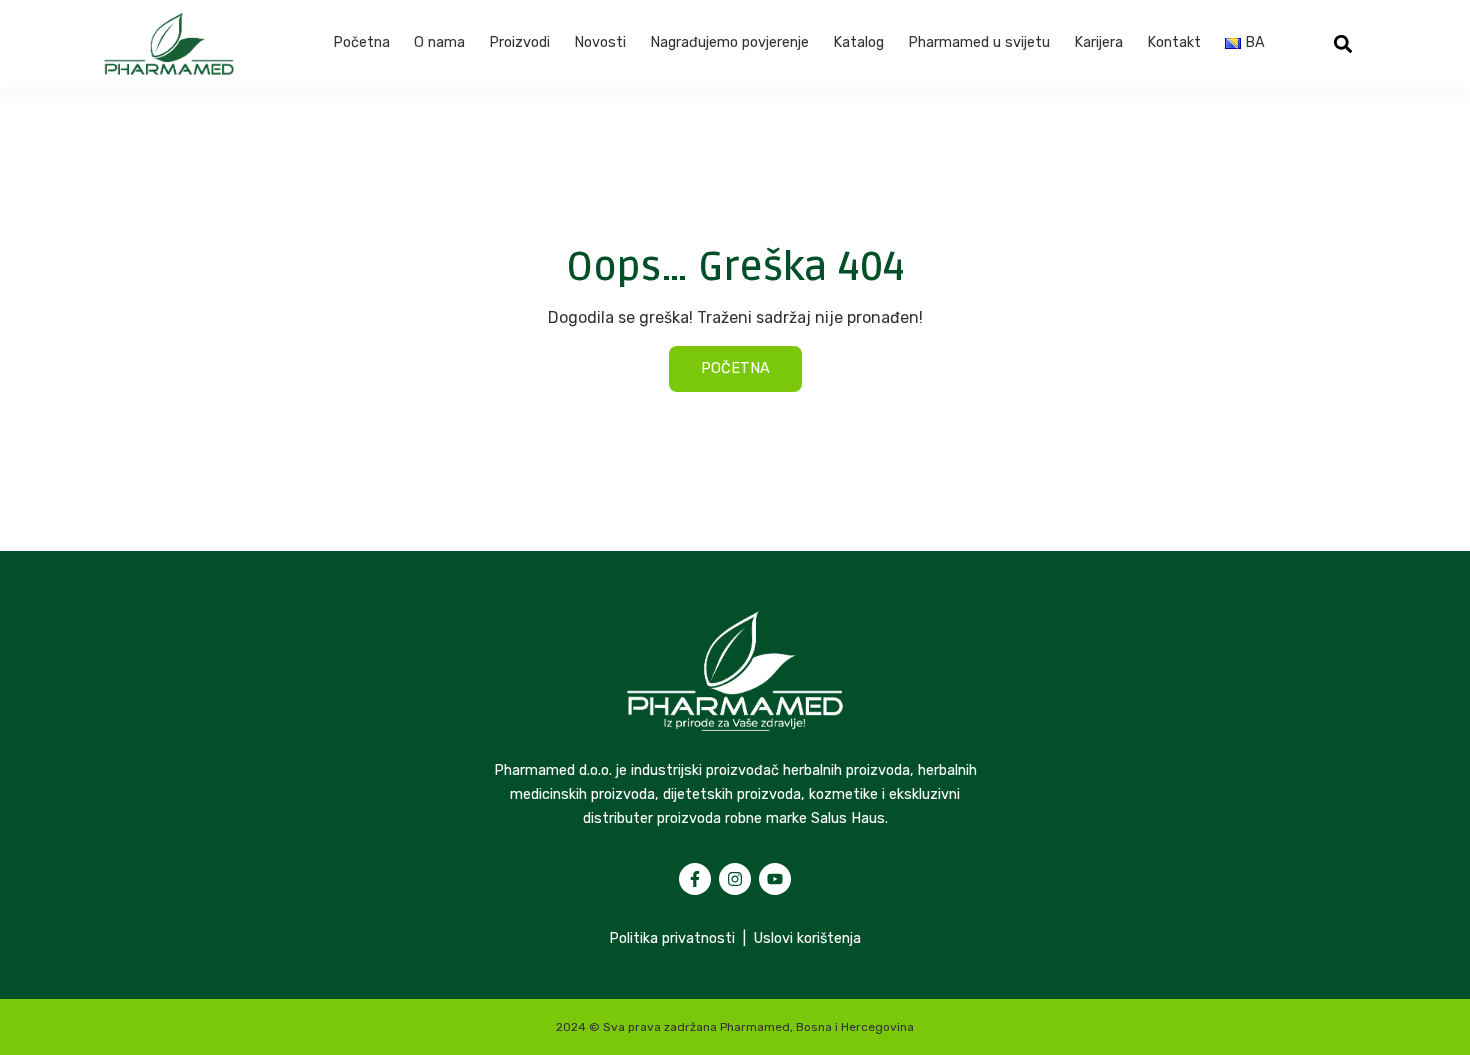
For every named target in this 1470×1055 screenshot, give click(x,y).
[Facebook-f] (695, 879)
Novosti (600, 42)
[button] (1343, 43)
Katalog (858, 42)
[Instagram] (735, 879)
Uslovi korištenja (807, 938)
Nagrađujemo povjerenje (729, 42)
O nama (439, 42)
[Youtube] (775, 879)
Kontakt (1174, 42)
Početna (361, 42)
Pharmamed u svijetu (979, 42)
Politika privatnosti (672, 938)
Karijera (1098, 42)
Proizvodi (519, 42)
